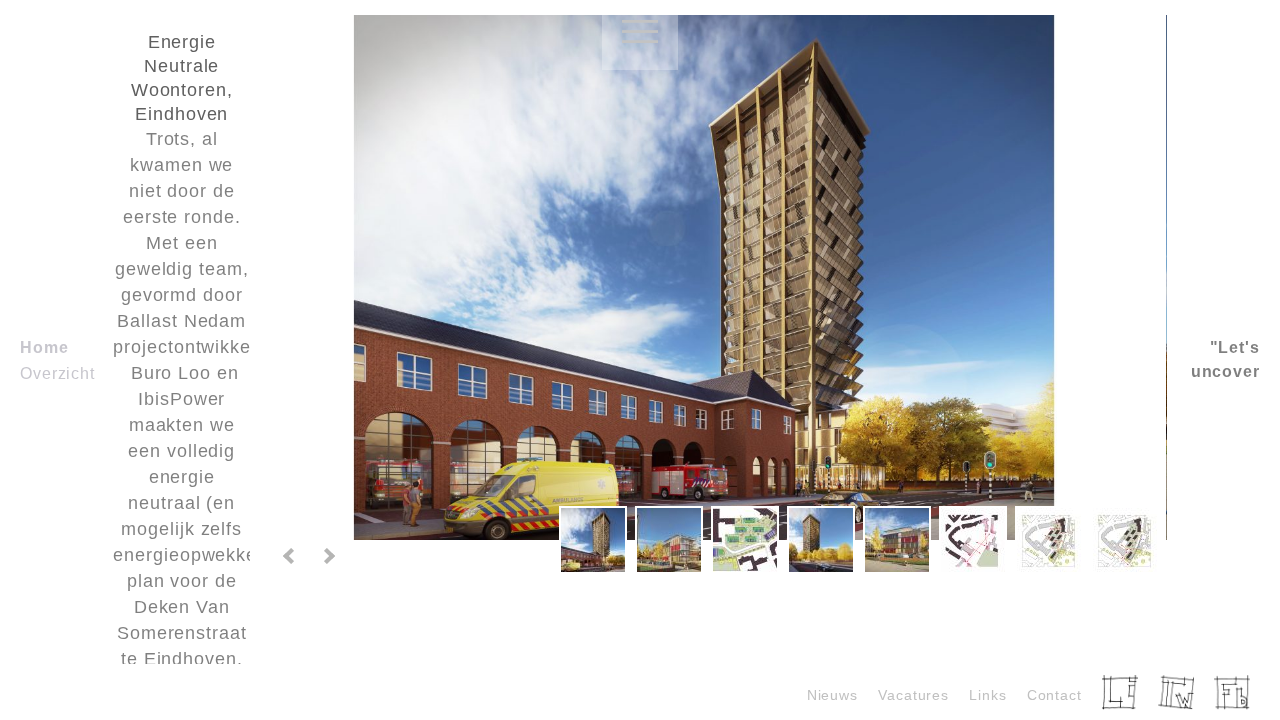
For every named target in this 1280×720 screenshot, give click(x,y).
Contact (1054, 695)
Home (44, 347)
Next (328, 556)
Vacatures (913, 695)
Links (988, 695)
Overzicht (57, 373)
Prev (290, 556)
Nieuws (832, 695)
